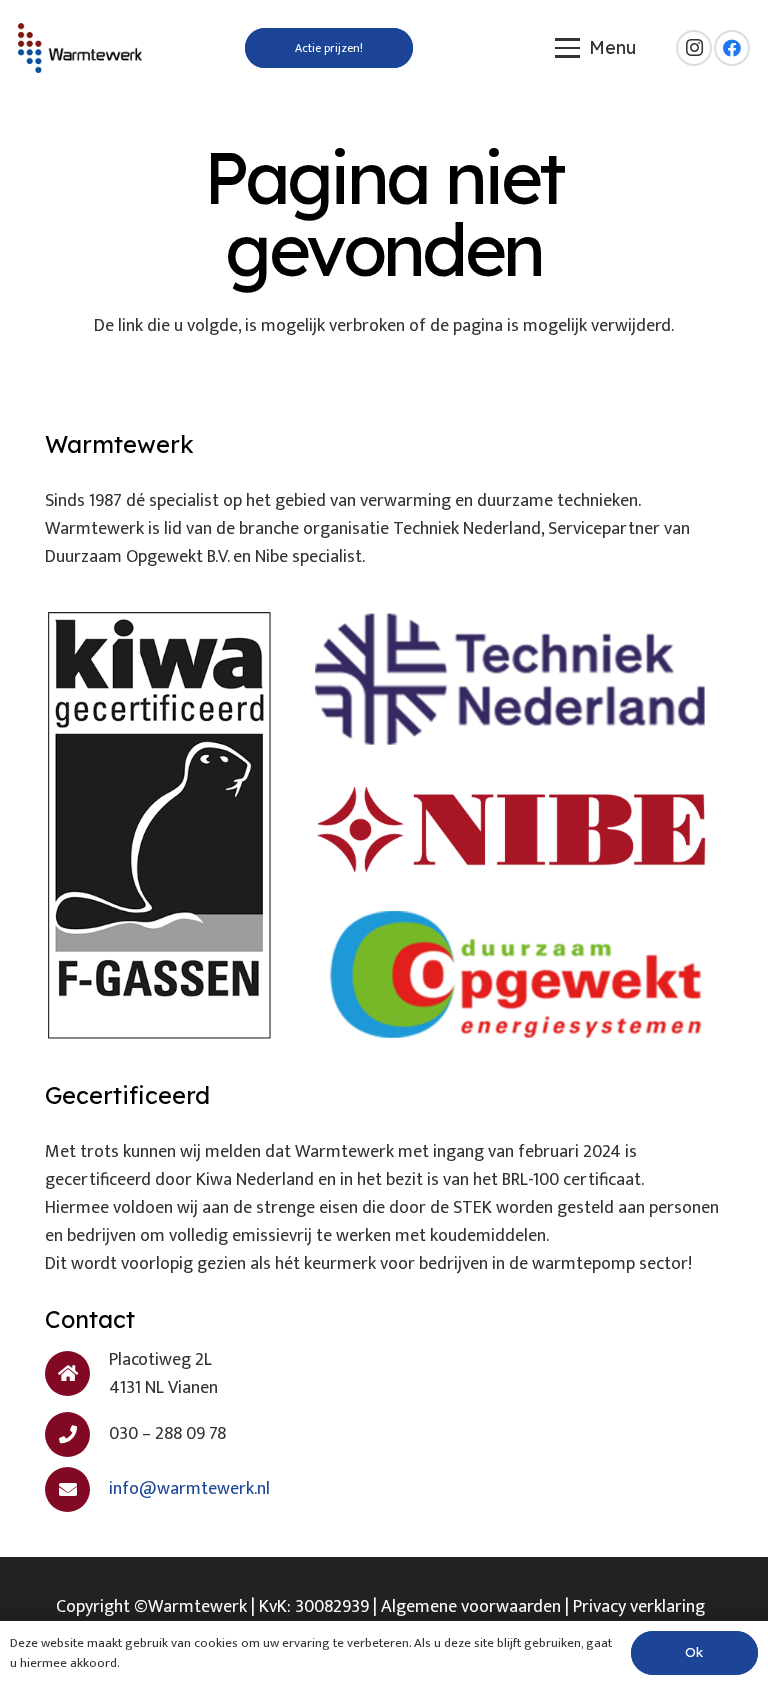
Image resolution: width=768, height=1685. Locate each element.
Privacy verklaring (639, 1607)
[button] (596, 48)
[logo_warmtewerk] (80, 48)
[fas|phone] (77, 1434)
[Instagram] (694, 48)
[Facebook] (732, 48)
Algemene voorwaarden (471, 1607)
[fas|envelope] (77, 1489)
